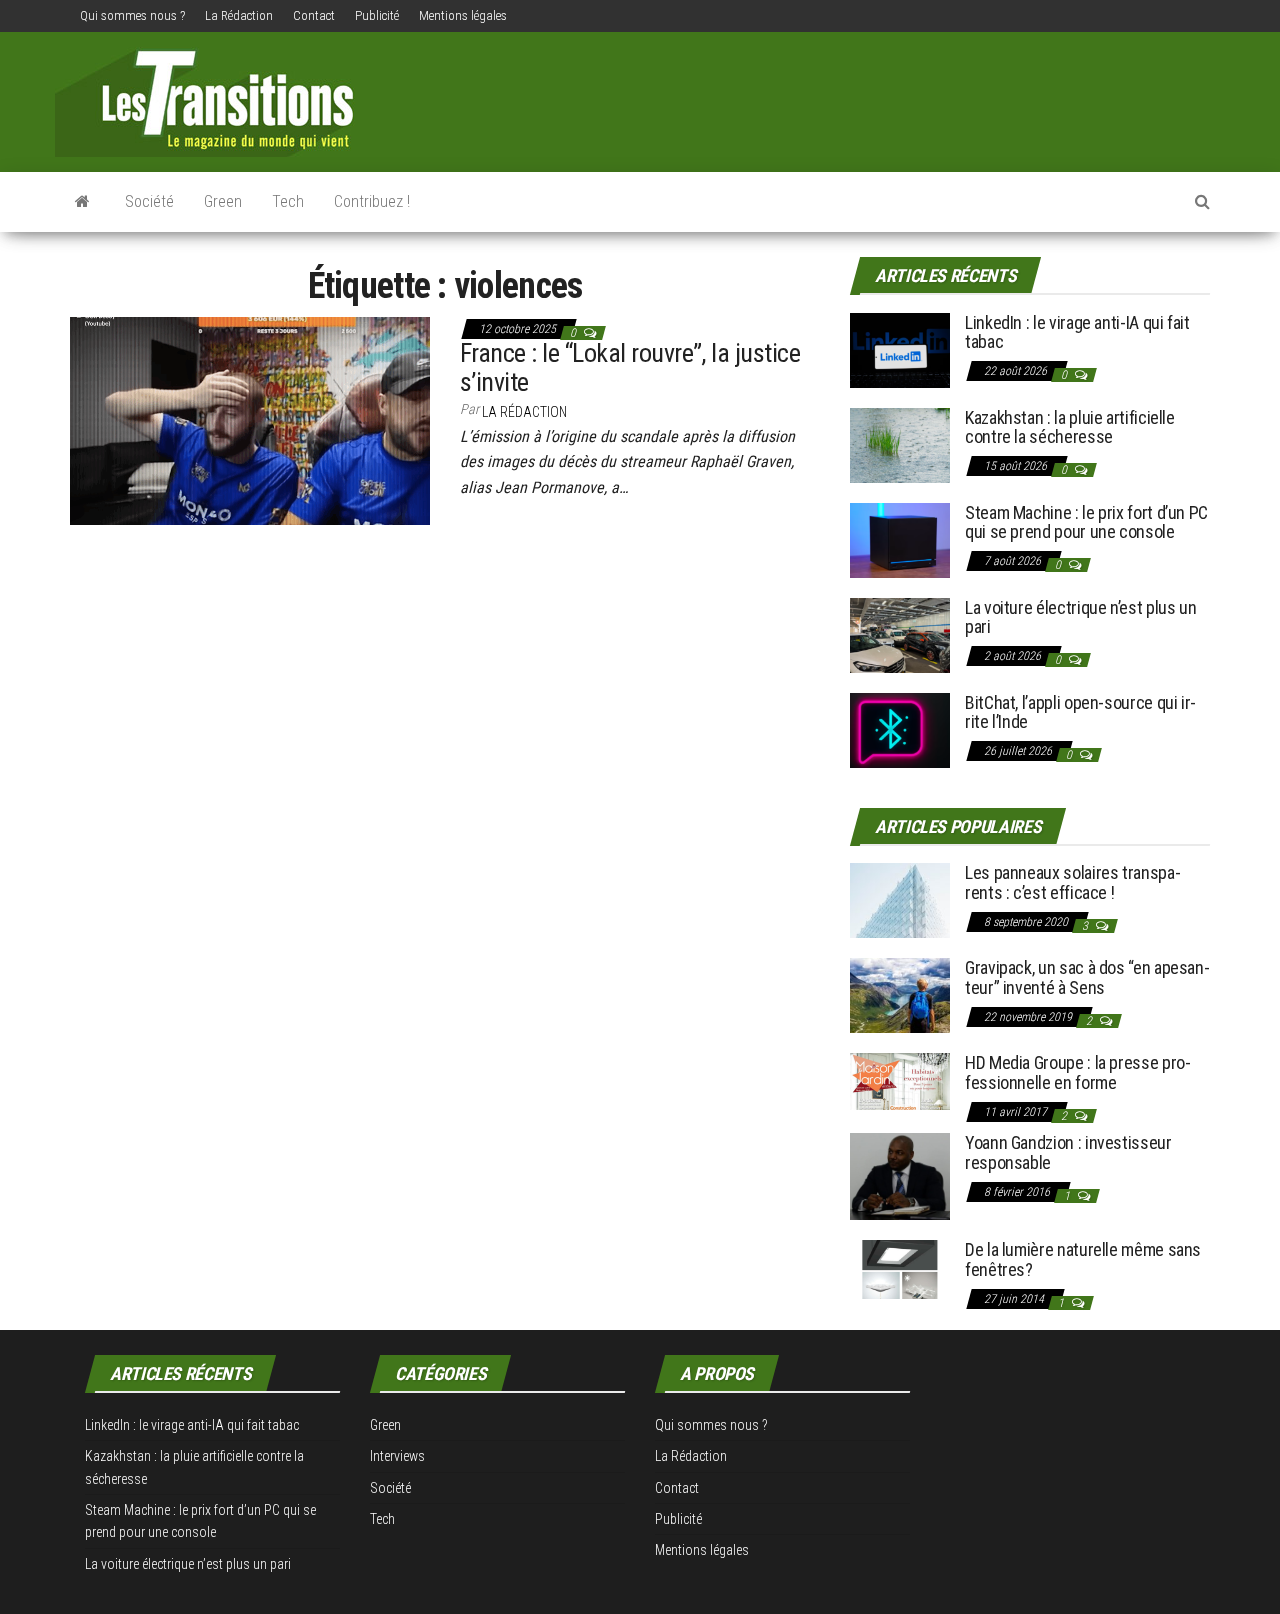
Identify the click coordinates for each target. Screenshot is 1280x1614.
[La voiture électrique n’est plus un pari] (900, 633)
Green (223, 201)
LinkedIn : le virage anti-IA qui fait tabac (1077, 332)
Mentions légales (463, 15)
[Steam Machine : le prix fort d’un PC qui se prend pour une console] (900, 538)
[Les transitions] (82, 202)
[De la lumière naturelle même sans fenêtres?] (900, 1268)
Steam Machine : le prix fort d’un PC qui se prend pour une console (1086, 522)
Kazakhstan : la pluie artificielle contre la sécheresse (1070, 427)
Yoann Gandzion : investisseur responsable (1068, 1152)
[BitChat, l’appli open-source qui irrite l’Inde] (900, 728)
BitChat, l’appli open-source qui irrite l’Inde (1080, 712)
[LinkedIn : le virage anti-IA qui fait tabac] (900, 348)
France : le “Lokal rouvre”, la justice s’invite (630, 367)
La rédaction (524, 412)
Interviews (397, 1456)
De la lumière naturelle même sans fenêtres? (1083, 1259)
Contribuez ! (372, 201)
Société (149, 201)
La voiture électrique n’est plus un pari (1080, 617)
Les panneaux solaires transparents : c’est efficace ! (1073, 882)
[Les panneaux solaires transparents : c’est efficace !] (900, 899)
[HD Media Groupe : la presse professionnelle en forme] (900, 1080)
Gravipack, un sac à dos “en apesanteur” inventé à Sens (1087, 977)
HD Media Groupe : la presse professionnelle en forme (1078, 1072)
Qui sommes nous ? (132, 15)
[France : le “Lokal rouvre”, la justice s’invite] (250, 419)
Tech (288, 201)
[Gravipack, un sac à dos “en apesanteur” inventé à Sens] (900, 994)
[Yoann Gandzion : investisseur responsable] (900, 1175)
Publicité (377, 15)
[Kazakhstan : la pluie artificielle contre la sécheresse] (900, 443)
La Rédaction (239, 15)
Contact (314, 15)
